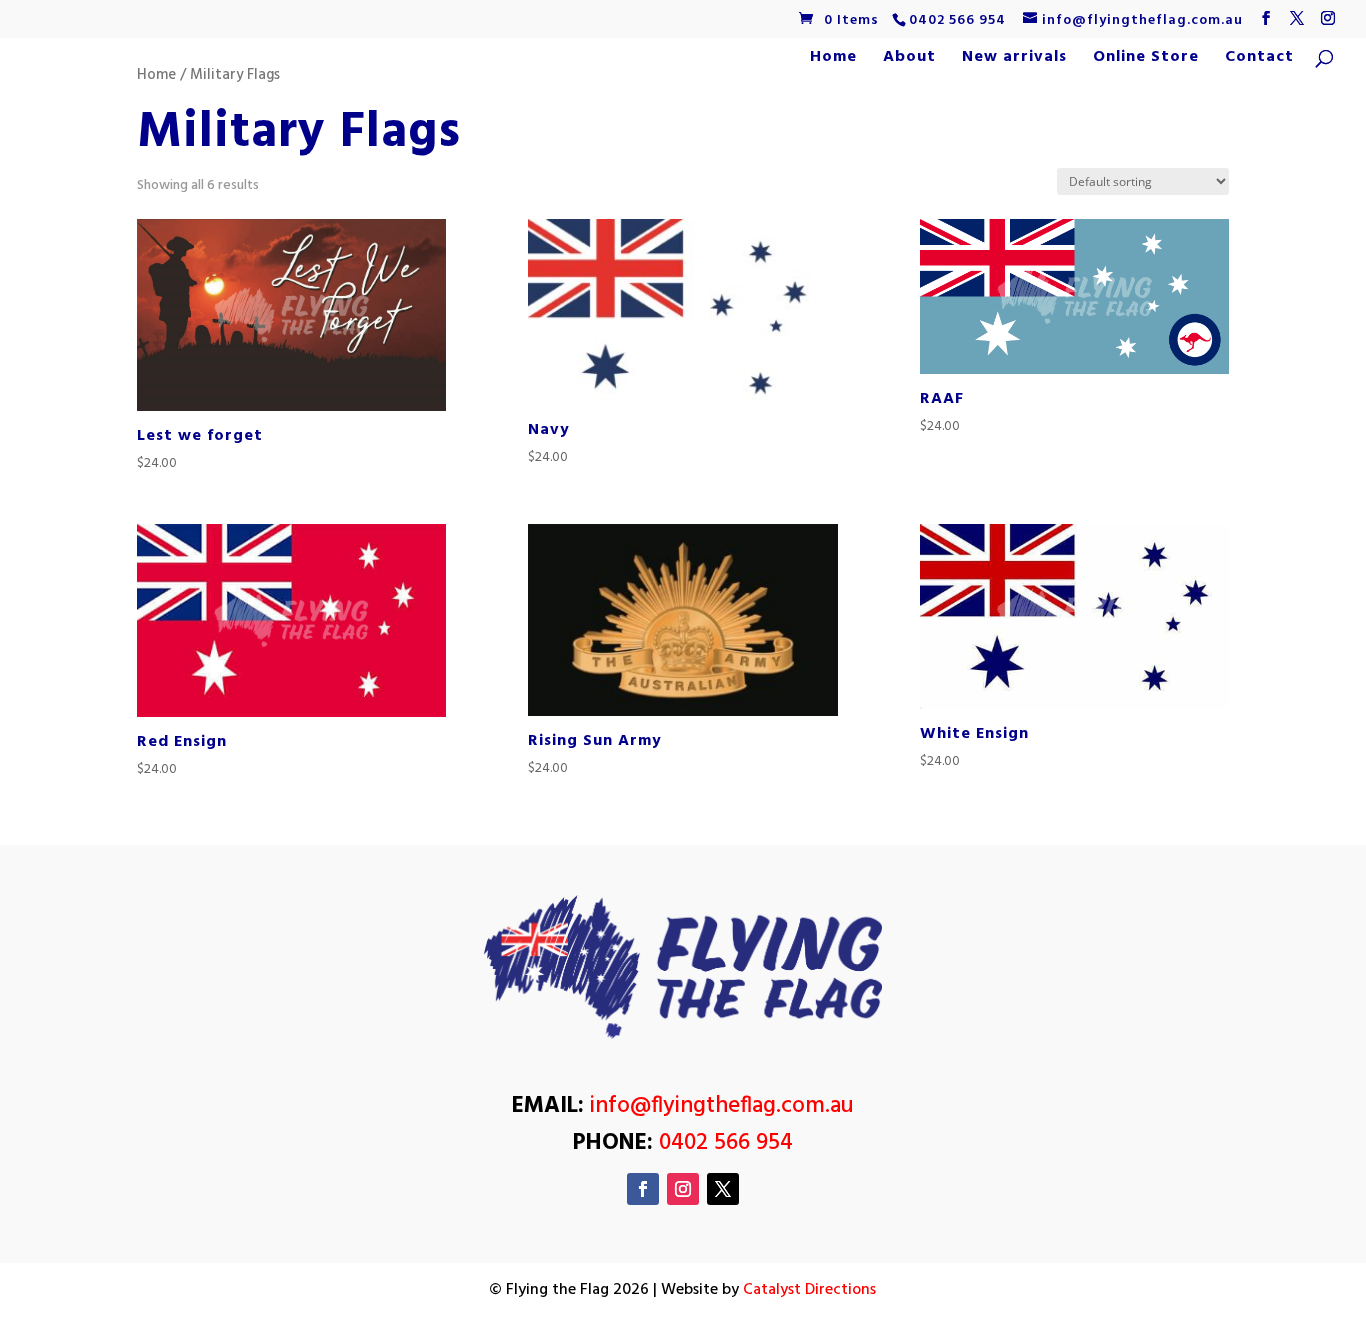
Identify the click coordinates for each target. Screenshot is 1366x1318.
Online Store (1146, 60)
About (909, 60)
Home (833, 60)
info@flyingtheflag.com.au (722, 1106)
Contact (1259, 60)
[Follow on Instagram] (683, 1189)
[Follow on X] (723, 1189)
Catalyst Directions (809, 1290)
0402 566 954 (957, 20)
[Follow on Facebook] (643, 1189)
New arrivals (1014, 60)
